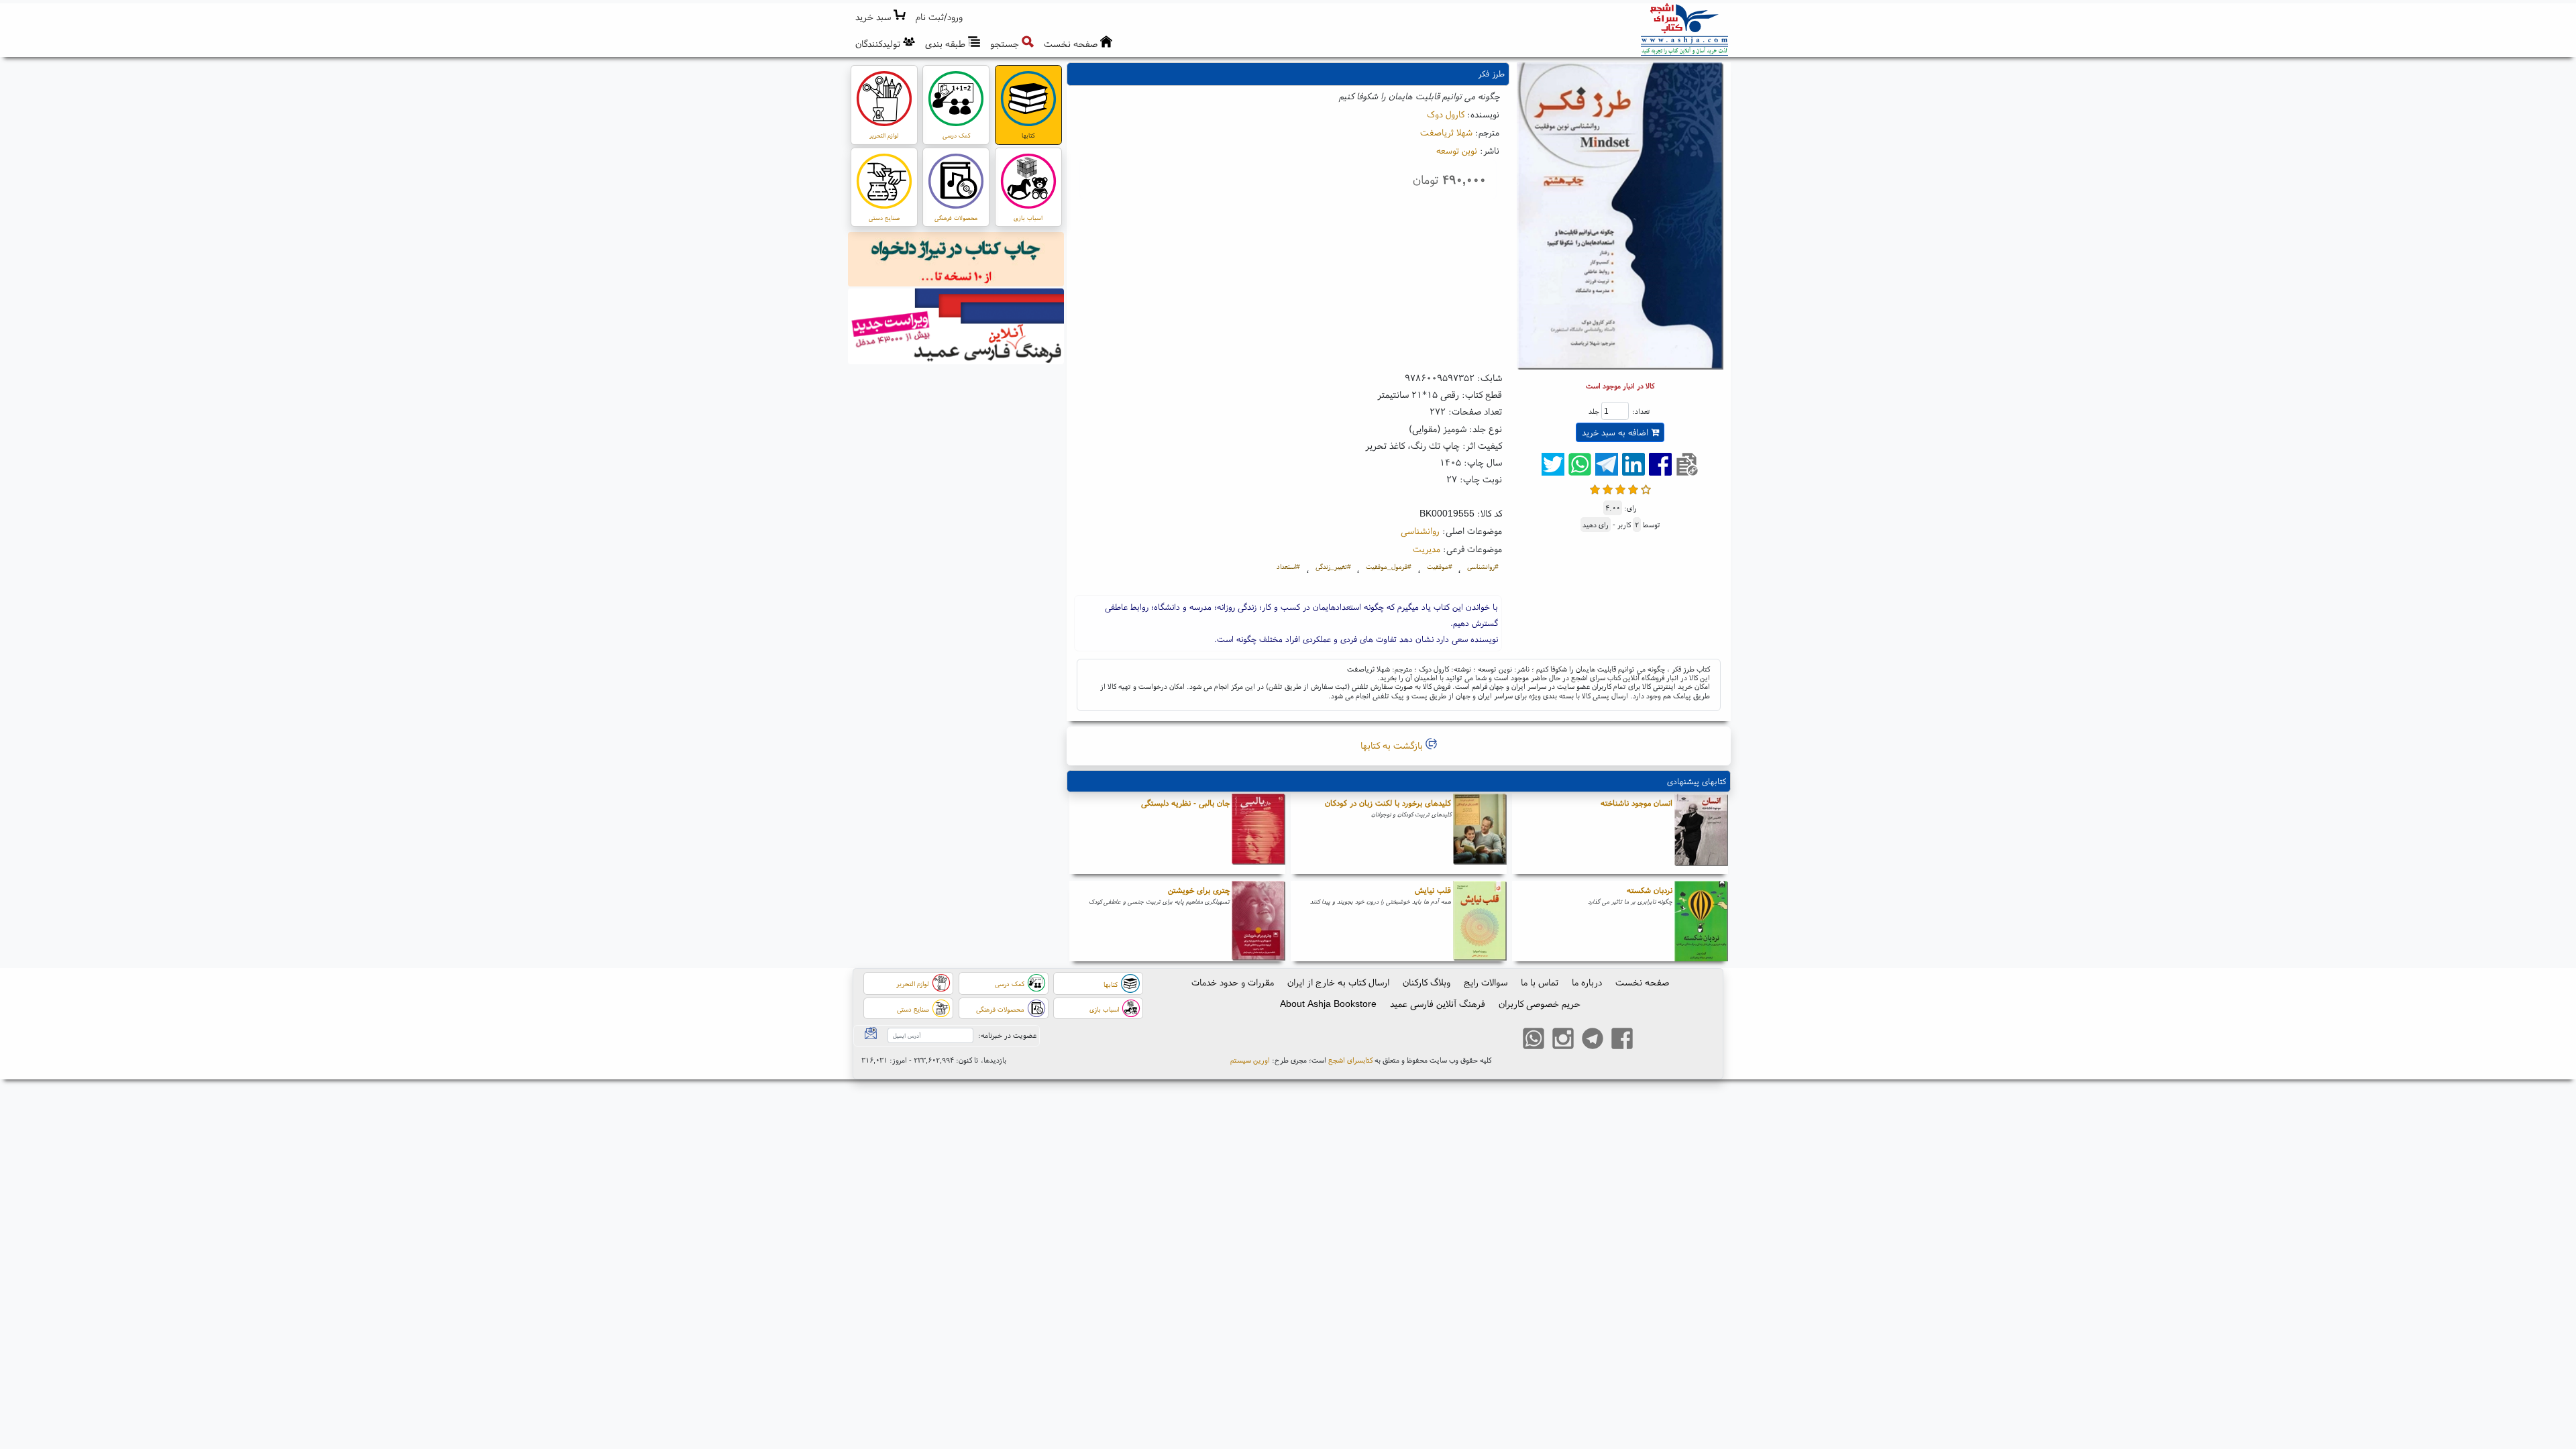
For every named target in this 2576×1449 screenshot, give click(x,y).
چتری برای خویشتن (1199, 890)
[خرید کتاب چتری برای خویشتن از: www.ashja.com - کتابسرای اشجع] (1258, 921)
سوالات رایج (1486, 982)
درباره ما (1587, 982)
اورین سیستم (1250, 1060)
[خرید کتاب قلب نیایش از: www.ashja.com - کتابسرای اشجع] (1480, 921)
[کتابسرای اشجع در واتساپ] (1534, 1040)
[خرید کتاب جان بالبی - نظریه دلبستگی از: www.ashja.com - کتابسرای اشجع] (1258, 834)
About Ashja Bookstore (1328, 1004)
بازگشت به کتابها (1393, 745)
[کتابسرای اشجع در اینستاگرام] (1563, 1040)
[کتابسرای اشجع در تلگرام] (1593, 1040)
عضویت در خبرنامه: (1007, 1035)
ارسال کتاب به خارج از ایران (1338, 982)
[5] (1646, 488)
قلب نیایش (1433, 890)
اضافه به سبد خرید (1616, 432)
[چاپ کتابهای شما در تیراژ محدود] (956, 261)
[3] (1620, 488)
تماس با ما (1540, 982)
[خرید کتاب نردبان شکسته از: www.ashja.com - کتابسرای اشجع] (1701, 921)
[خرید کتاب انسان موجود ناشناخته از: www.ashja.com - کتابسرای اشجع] (1701, 834)
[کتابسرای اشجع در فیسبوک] (1622, 1040)
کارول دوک (1446, 114)
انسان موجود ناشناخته (1636, 803)
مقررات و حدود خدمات (1233, 982)
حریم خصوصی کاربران (1540, 1004)
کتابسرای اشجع (1350, 1060)
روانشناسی (1420, 531)
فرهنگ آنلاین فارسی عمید (1438, 1004)
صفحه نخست (1642, 982)
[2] (1608, 488)
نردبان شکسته (1650, 890)
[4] (1633, 488)
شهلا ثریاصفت (1446, 132)
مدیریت (1427, 549)
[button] (940, 17)
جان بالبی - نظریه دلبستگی (1185, 803)
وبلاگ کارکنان (1427, 982)
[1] (1595, 488)
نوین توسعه (1457, 150)
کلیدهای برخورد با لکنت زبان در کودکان (1388, 803)
